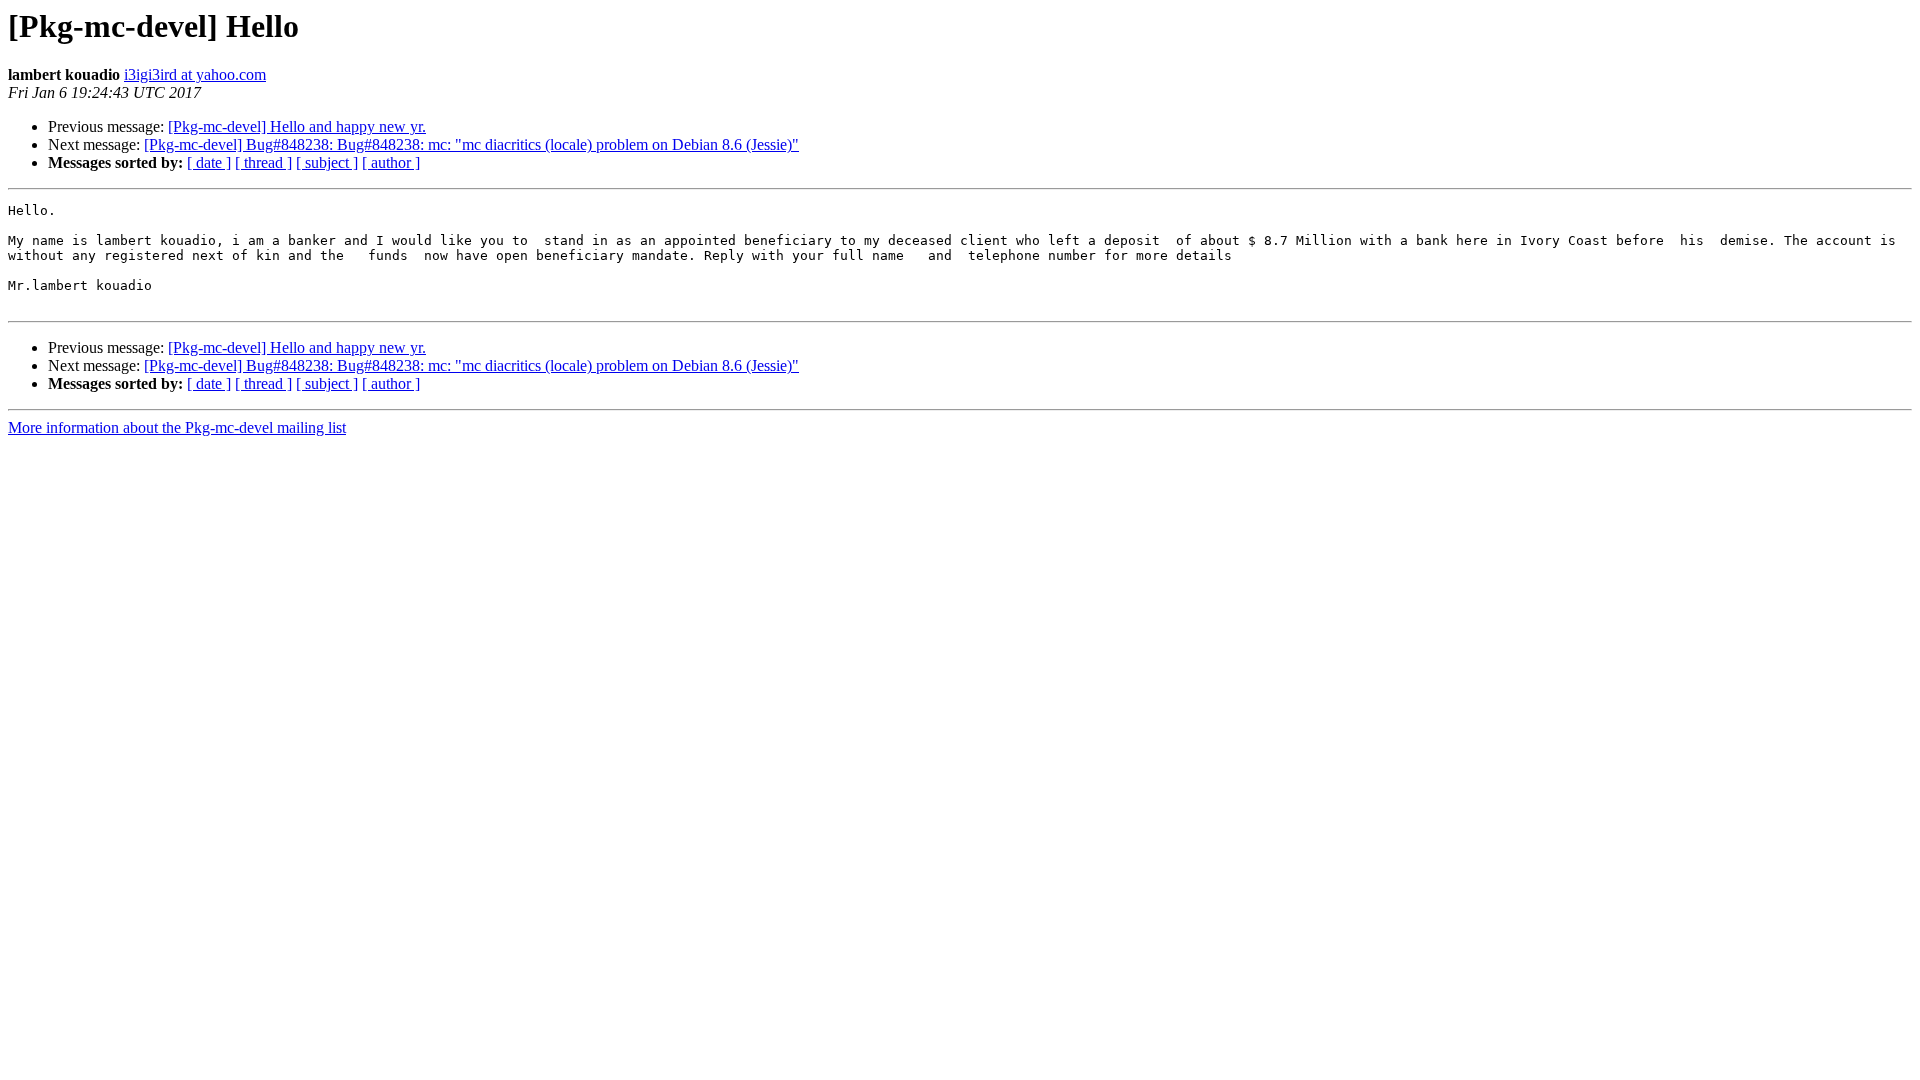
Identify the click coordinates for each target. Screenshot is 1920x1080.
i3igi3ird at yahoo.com (195, 74)
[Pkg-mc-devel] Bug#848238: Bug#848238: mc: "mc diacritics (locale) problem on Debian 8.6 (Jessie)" (471, 144)
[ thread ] (263, 162)
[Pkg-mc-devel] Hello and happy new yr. (297, 126)
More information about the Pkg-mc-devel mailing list (177, 427)
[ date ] (209, 162)
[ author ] (391, 162)
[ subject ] (327, 162)
